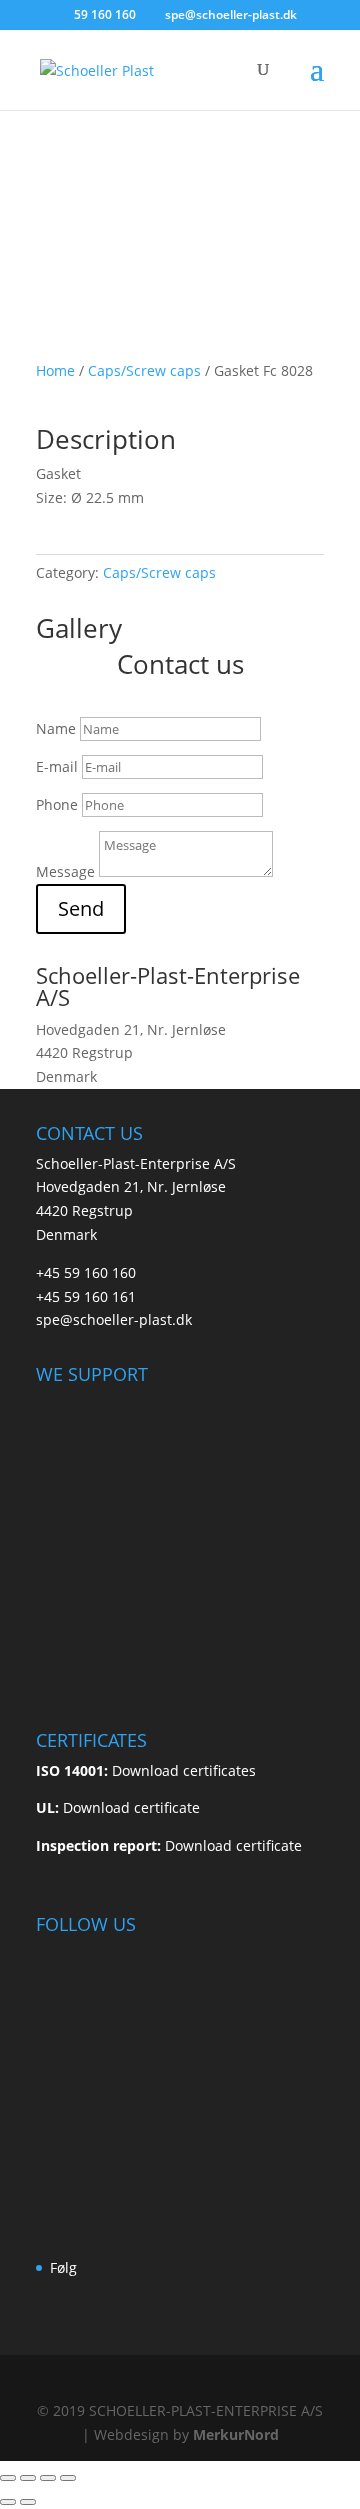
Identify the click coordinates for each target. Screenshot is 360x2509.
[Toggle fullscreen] (28, 2478)
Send (81, 908)
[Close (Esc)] (68, 2478)
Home (55, 370)
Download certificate (131, 1807)
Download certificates (184, 1770)
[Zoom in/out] (8, 2478)
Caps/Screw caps (144, 370)
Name (56, 728)
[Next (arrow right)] (28, 2502)
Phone (57, 804)
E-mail (57, 766)
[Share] (48, 2478)
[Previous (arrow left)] (8, 2502)
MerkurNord (236, 2434)
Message (65, 871)
